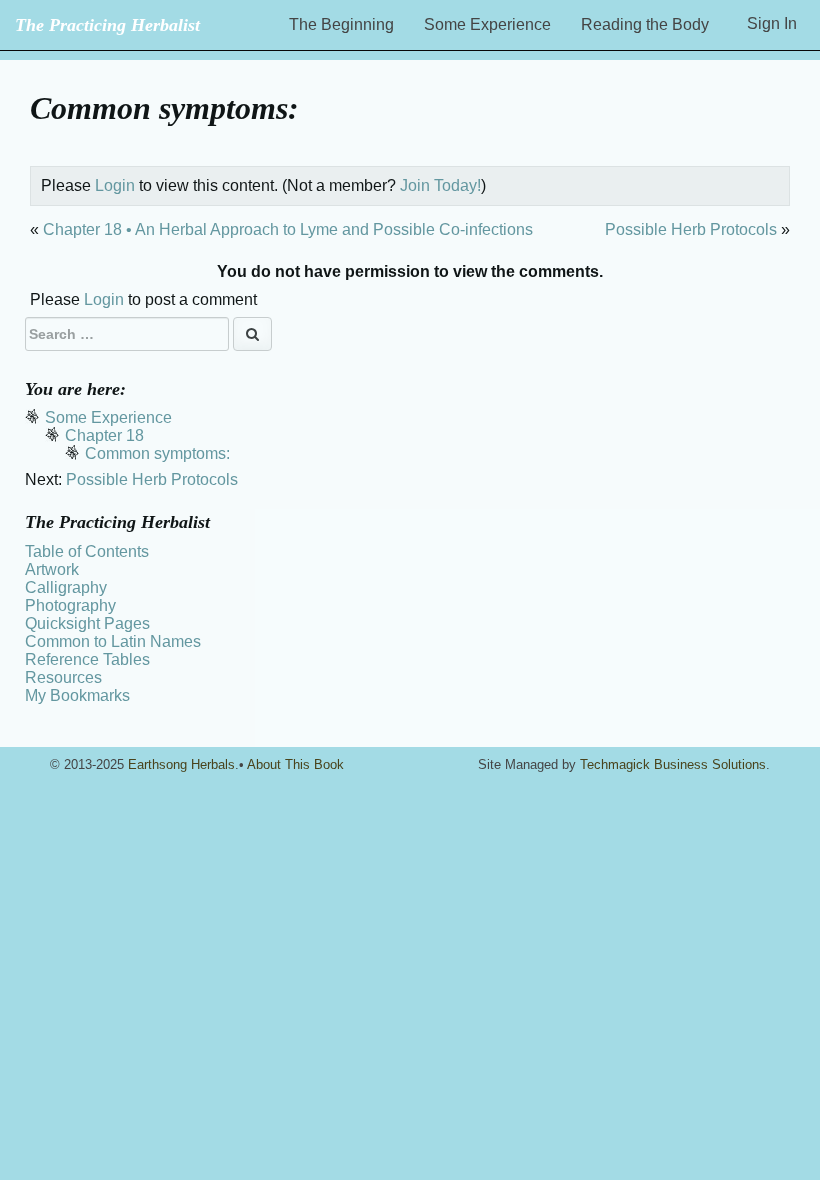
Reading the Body (645, 24)
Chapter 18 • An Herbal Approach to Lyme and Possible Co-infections (288, 229)
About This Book (295, 764)
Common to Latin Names (113, 641)
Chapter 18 (104, 435)
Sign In (772, 23)
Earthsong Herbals (181, 764)
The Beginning (341, 24)
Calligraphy (66, 587)
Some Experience (487, 24)
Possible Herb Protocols (691, 229)
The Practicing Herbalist (107, 25)
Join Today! (440, 185)
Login (115, 185)
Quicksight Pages (87, 623)
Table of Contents (87, 551)
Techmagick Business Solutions (673, 764)
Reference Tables (87, 659)
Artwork (52, 569)
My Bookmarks (77, 695)
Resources (63, 677)
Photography (70, 605)
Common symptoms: (157, 453)
